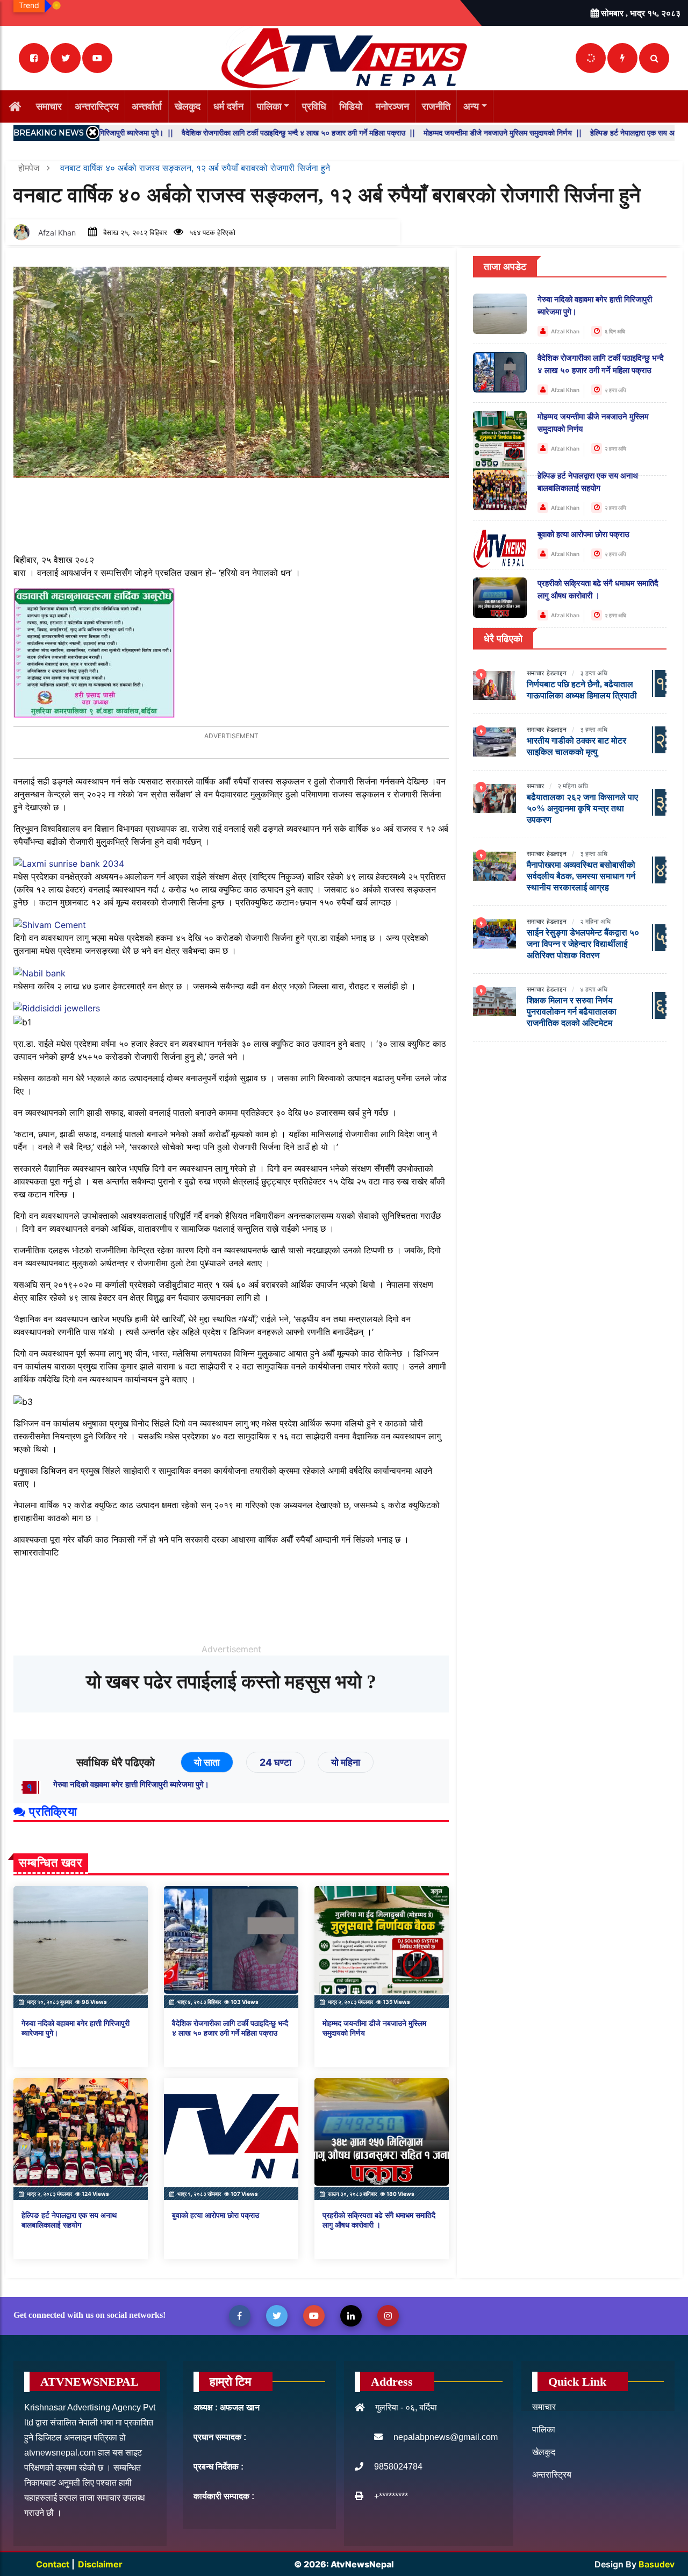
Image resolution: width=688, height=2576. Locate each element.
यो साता (207, 1762)
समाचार (49, 106)
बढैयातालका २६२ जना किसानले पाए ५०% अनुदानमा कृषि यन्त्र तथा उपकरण (582, 808)
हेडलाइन (557, 673)
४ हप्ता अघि (594, 989)
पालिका (269, 106)
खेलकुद (188, 106)
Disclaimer (100, 2564)
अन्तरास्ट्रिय (97, 106)
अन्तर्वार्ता (147, 106)
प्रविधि (314, 106)
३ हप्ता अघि (594, 673)
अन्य (471, 106)
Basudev (657, 2564)
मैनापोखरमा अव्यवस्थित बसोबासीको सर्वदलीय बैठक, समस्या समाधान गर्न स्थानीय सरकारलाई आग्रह (581, 876)
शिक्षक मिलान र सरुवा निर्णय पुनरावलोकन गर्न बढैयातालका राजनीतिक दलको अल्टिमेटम (572, 1012)
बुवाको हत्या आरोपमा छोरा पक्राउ (216, 2215)
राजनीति (436, 106)
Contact (54, 2564)
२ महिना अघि (573, 786)
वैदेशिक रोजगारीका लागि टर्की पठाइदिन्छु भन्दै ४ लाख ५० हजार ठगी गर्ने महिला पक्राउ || (232, 133)
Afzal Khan (57, 233)
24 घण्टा (275, 1762)
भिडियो (351, 106)
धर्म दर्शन (228, 106)
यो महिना (346, 1762)
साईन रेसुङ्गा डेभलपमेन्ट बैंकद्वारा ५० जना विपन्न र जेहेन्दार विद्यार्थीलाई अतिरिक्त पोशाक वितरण (583, 944)
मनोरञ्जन (392, 106)
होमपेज (30, 168)
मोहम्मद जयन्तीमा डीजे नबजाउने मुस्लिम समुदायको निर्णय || (436, 133)
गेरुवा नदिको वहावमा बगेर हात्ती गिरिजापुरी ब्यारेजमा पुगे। (131, 1785)
